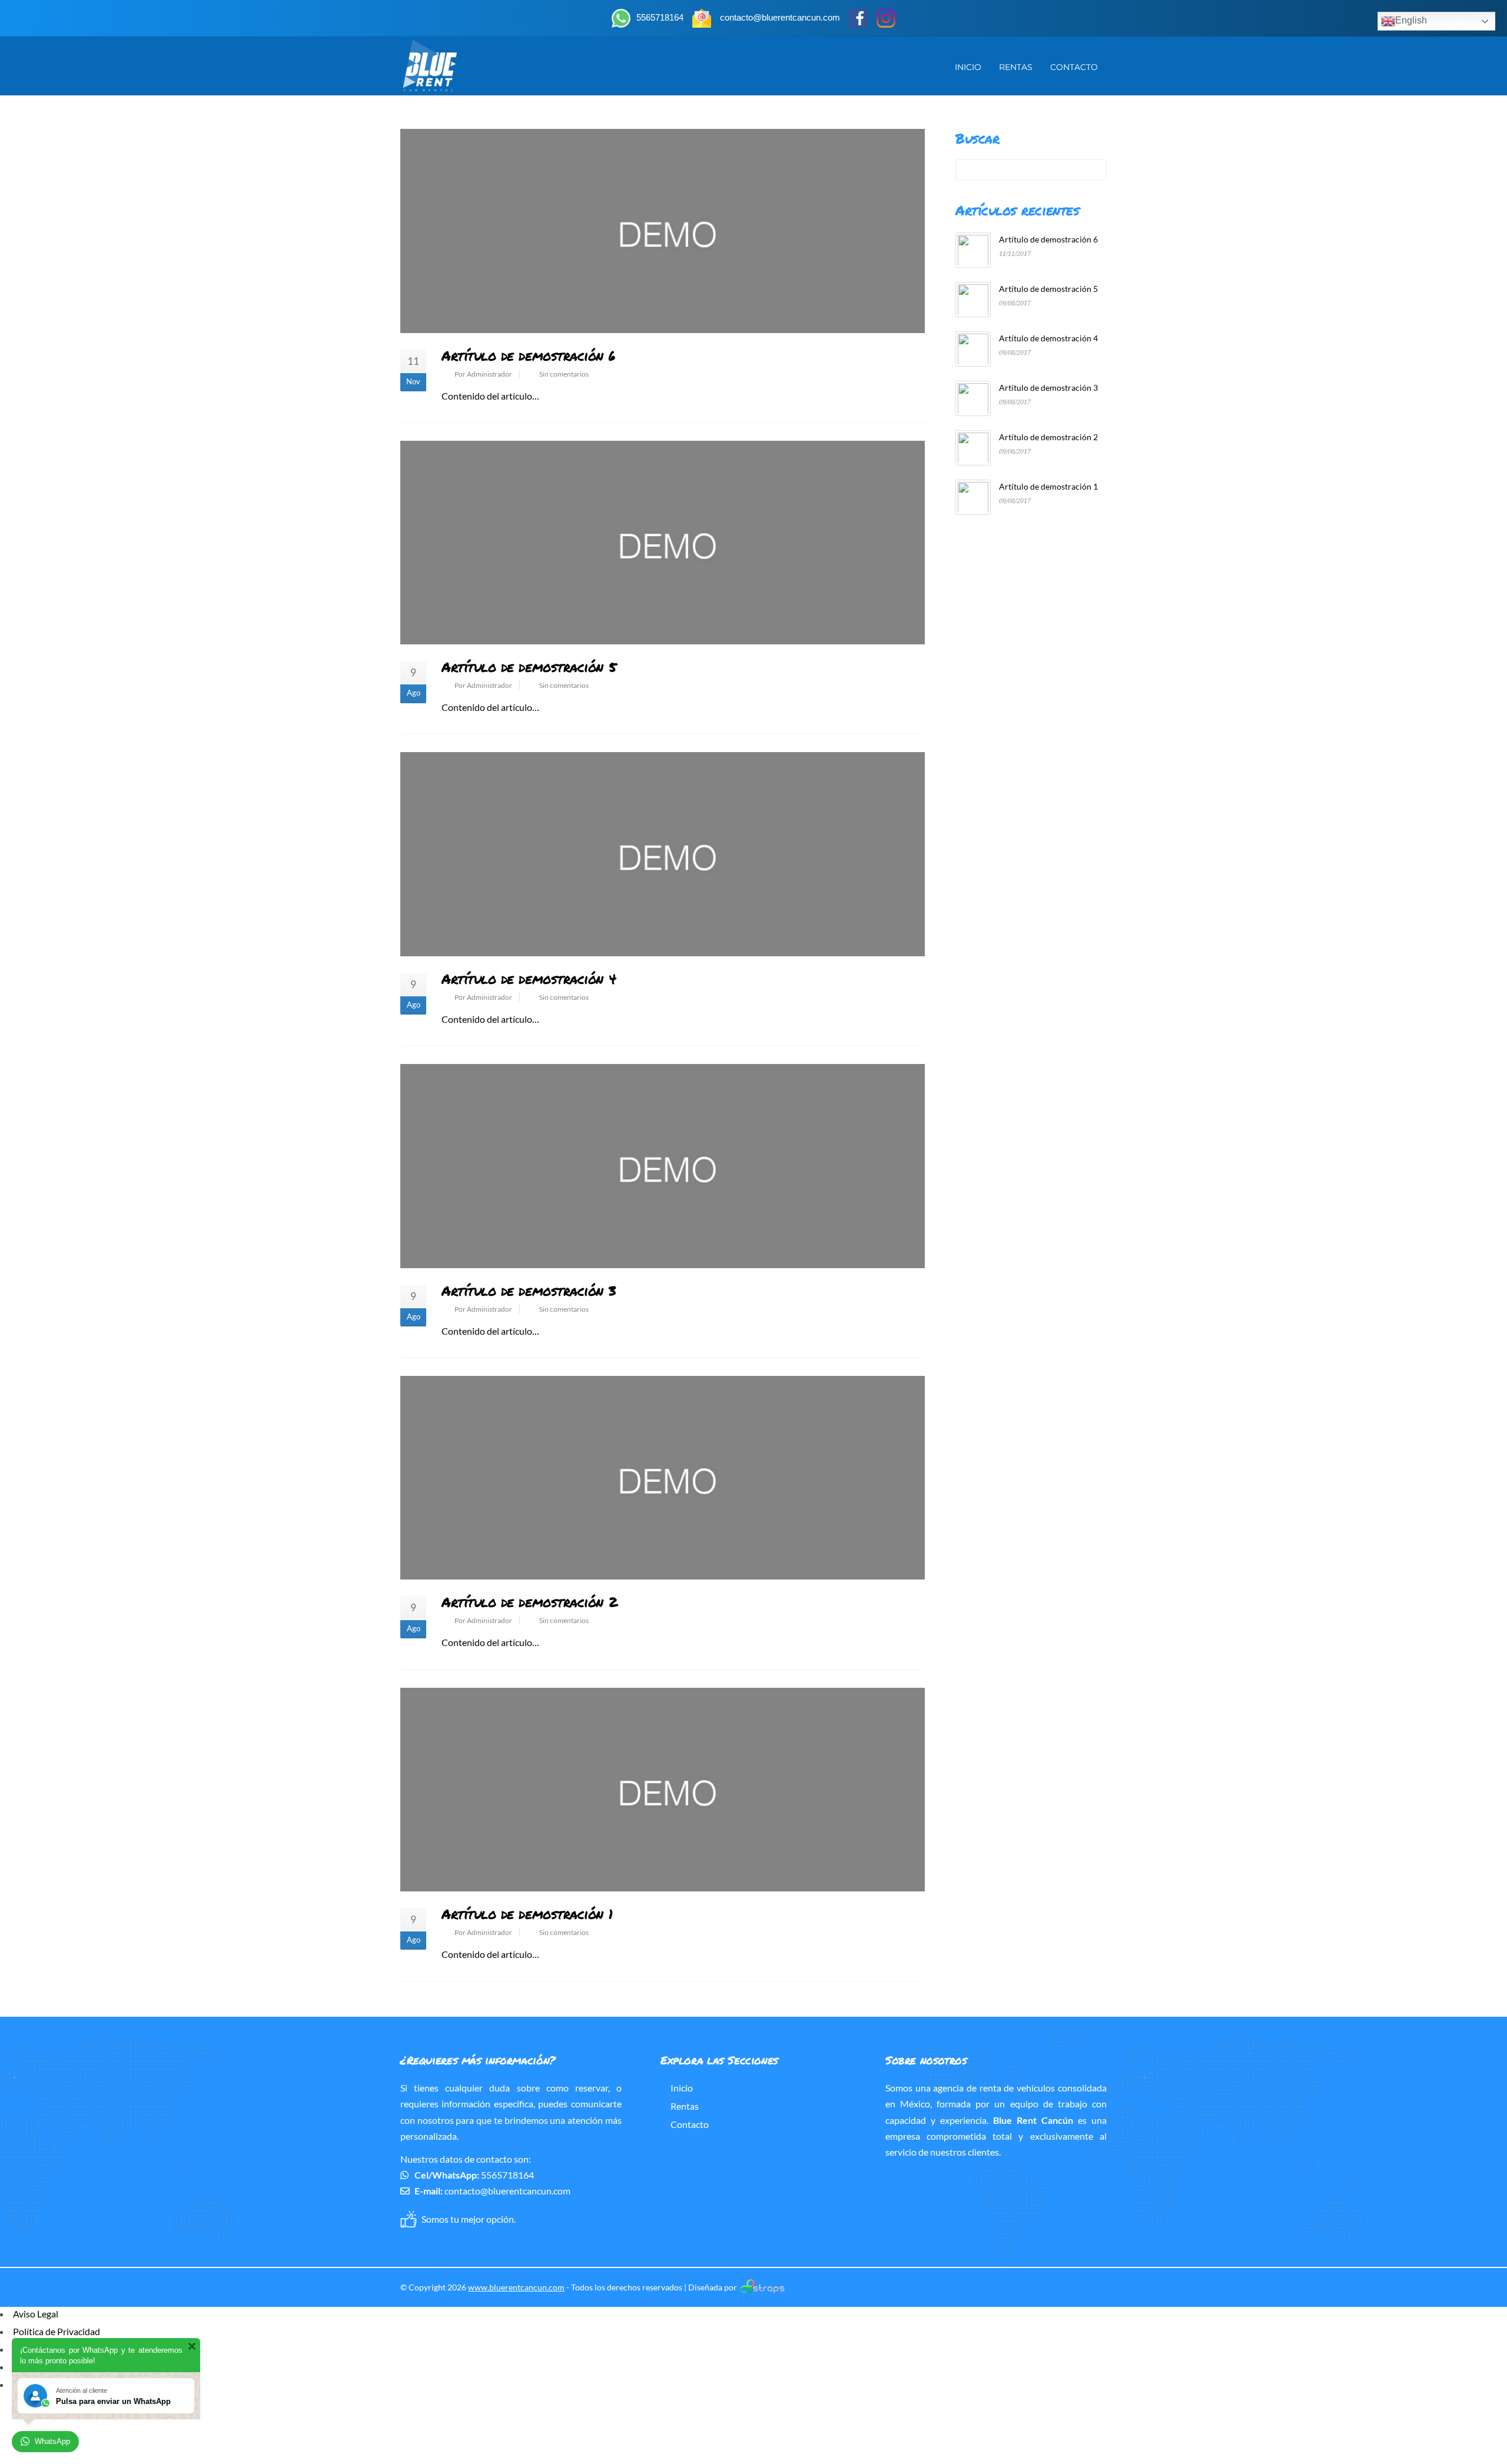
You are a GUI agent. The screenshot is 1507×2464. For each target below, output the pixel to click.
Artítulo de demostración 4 (529, 978)
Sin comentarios (564, 374)
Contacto (1074, 67)
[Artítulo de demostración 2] (663, 1478)
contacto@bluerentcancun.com (507, 2191)
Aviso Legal (36, 2314)
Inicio (968, 67)
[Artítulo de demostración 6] (663, 231)
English (1411, 20)
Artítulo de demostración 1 (527, 1913)
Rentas (1016, 67)
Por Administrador (483, 374)
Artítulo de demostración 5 (529, 666)
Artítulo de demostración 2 (529, 1602)
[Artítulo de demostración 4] (663, 854)
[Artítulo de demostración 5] (663, 543)
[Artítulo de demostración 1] (663, 1790)
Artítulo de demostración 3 (529, 1290)
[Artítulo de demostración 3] (663, 1166)
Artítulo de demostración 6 (528, 355)
